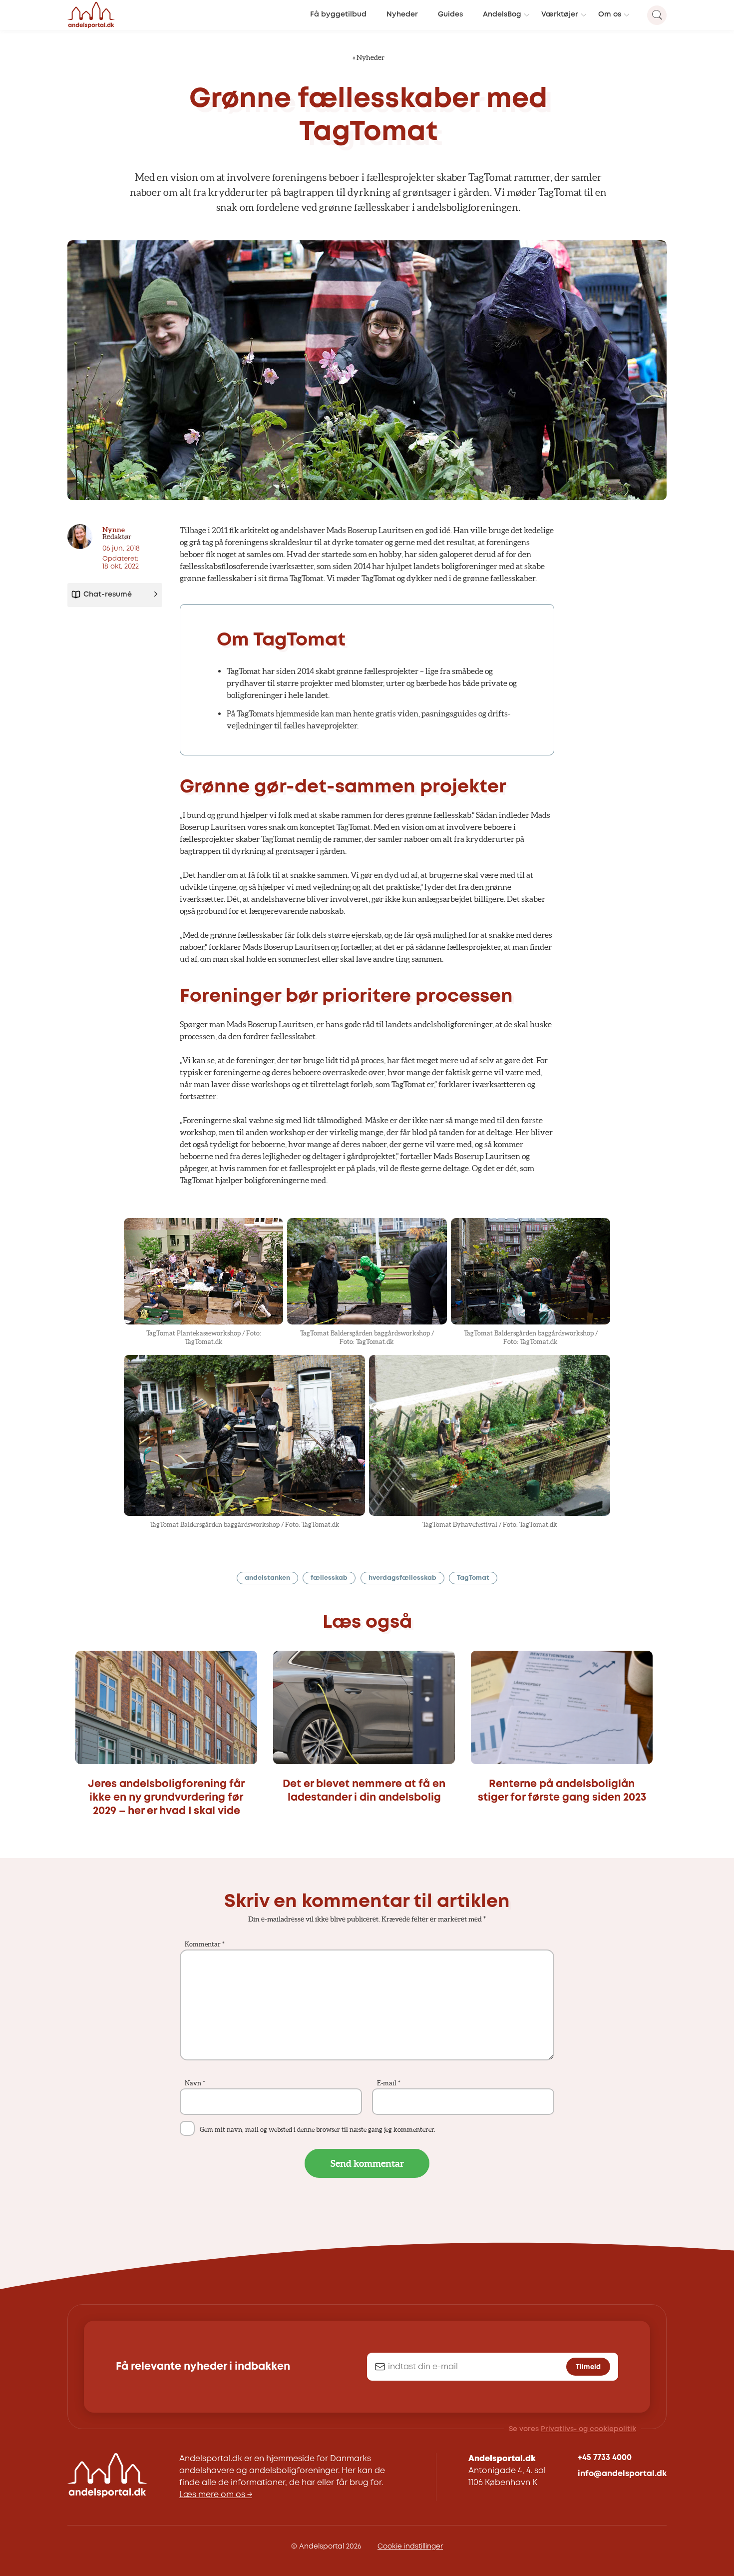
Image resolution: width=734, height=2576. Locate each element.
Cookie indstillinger (410, 2547)
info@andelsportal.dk (622, 2474)
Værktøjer (560, 15)
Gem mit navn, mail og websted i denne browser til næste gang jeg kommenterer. (318, 2130)
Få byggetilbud (338, 15)
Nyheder (402, 15)
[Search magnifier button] (657, 15)
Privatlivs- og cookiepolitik (588, 2429)
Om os (610, 15)
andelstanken (267, 1578)
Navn (195, 2083)
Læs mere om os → (216, 2495)
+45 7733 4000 (605, 2458)
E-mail (389, 2083)
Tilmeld (588, 2367)
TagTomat (473, 1578)
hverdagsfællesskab (402, 1578)
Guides (450, 15)
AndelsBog (502, 15)
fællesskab (329, 1578)
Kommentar (205, 1944)
